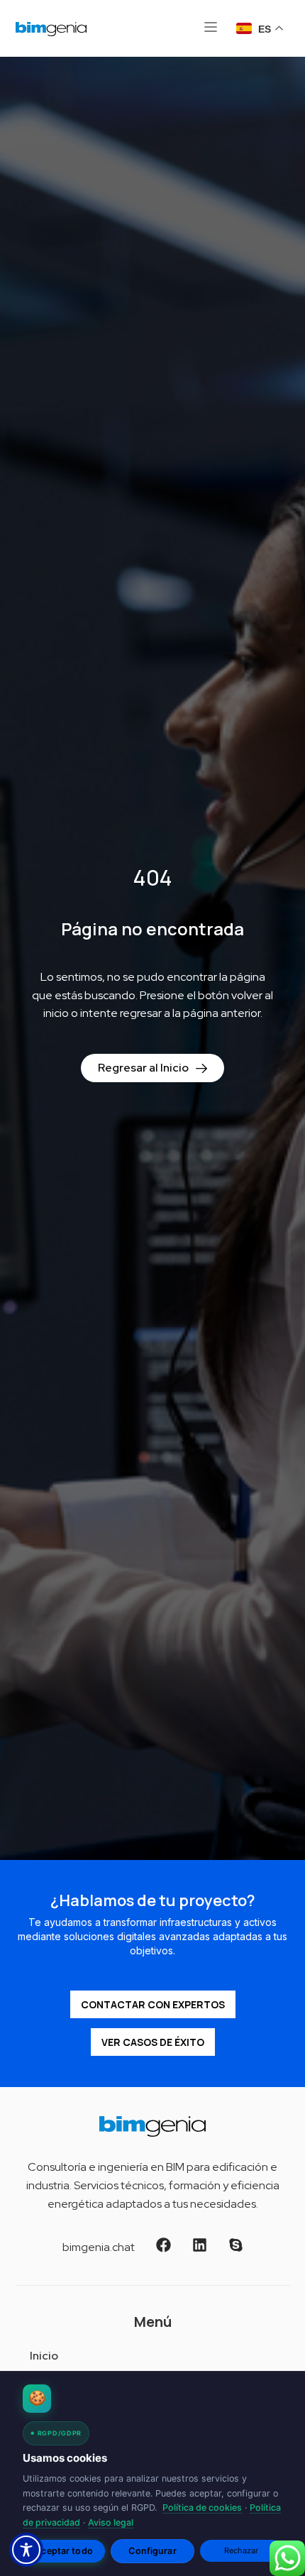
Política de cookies (202, 2508)
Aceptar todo (64, 2551)
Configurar (152, 2551)
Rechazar (242, 2550)
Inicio (44, 2356)
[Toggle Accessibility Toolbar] (26, 2550)
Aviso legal (111, 2522)
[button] (211, 28)
